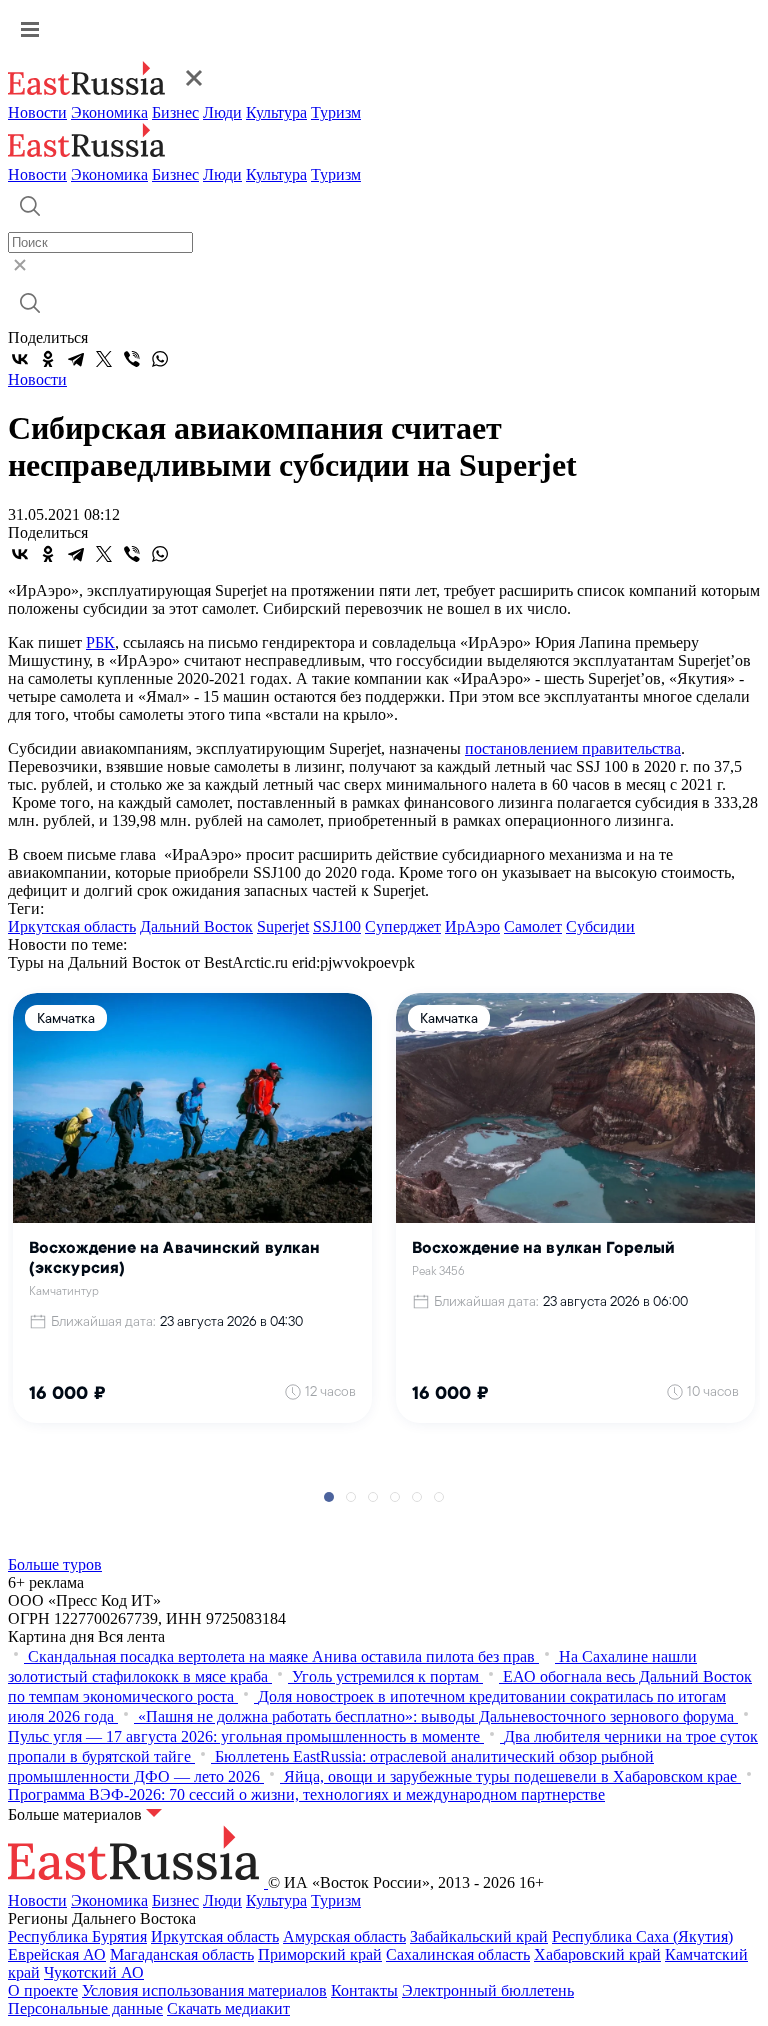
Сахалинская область (458, 1954)
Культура (276, 112)
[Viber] (132, 359)
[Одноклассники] (48, 359)
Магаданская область (182, 1954)
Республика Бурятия (77, 1936)
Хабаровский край (597, 1954)
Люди (222, 112)
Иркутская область (72, 926)
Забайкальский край (479, 1936)
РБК (100, 642)
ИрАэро (472, 926)
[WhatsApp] (160, 359)
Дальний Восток (196, 926)
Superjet (283, 926)
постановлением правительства (573, 748)
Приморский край (320, 1954)
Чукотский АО (94, 1972)
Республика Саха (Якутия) (642, 1936)
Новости (37, 112)
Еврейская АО (57, 1954)
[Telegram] (76, 359)
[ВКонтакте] (20, 359)
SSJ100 (337, 926)
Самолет (533, 926)
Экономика (109, 112)
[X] (104, 359)
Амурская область (344, 1936)
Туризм (336, 112)
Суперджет (403, 926)
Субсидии (600, 926)
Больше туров (55, 1564)
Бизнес (175, 112)
